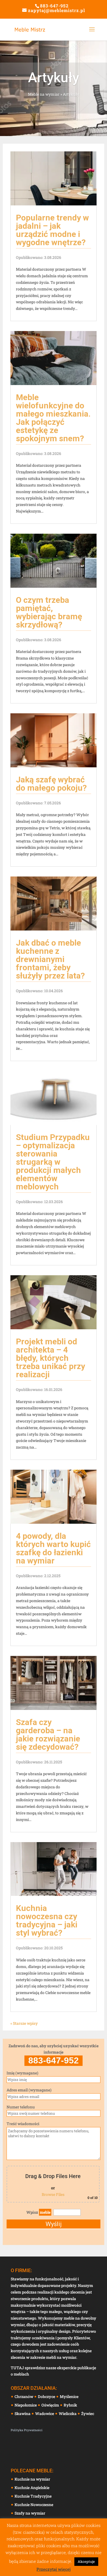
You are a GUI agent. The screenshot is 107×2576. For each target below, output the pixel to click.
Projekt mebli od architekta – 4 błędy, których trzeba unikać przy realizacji (50, 1358)
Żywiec (88, 2414)
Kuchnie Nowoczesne (34, 2505)
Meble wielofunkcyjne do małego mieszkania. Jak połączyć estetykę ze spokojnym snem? (53, 418)
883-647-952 (54, 6)
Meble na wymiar (44, 94)
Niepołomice (26, 2405)
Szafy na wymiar (30, 2513)
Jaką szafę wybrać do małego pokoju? (51, 784)
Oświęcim (51, 2405)
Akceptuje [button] (86, 2561)
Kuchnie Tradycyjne (33, 2496)
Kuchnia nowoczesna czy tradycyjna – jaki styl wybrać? (47, 1920)
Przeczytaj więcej (54, 2569)
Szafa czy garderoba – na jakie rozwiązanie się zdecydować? (48, 1734)
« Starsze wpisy (24, 2023)
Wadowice (45, 2414)
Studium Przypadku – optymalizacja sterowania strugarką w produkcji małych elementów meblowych (53, 1162)
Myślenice (70, 2397)
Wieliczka (68, 2414)
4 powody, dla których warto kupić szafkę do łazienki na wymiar (53, 1548)
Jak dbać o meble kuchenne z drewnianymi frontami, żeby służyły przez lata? (50, 959)
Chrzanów (24, 2397)
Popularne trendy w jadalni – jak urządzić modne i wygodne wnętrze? (52, 230)
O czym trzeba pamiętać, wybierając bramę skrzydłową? (49, 612)
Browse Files (53, 2194)
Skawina (23, 2414)
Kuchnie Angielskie (32, 2488)
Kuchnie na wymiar (32, 2479)
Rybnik (71, 2405)
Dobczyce (47, 2397)
